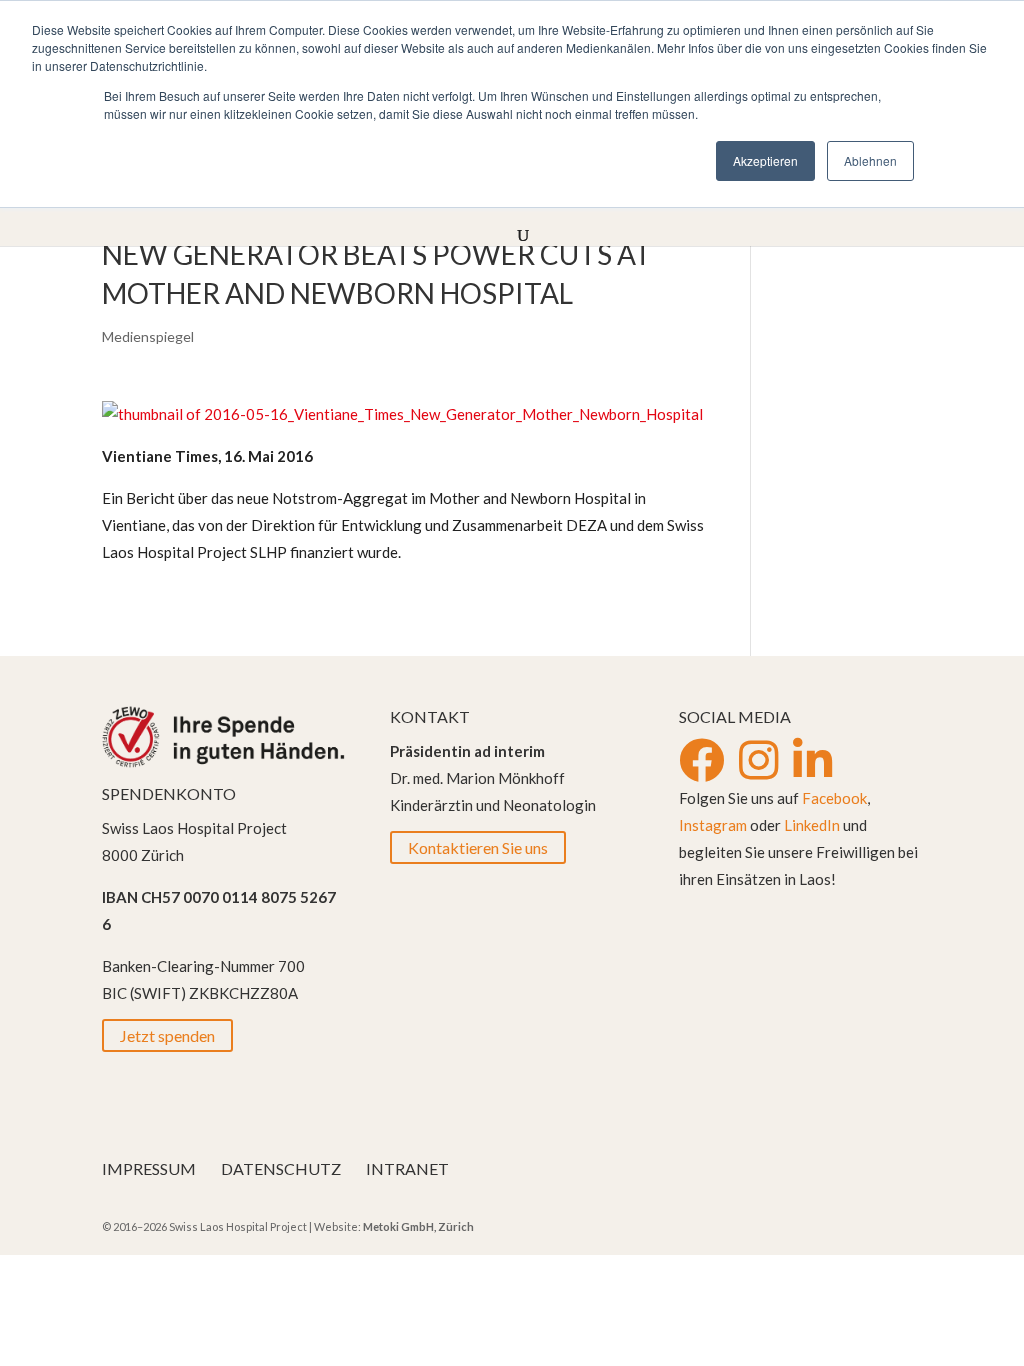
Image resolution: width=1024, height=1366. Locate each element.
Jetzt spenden (167, 1035)
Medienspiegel (148, 336)
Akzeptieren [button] (765, 160)
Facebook (834, 798)
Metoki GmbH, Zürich (418, 1226)
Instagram (713, 825)
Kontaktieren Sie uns (478, 847)
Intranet (407, 1168)
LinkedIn (812, 825)
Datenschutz (281, 1168)
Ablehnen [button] (870, 160)
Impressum (149, 1168)
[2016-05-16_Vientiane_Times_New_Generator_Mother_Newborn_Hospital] (402, 414)
